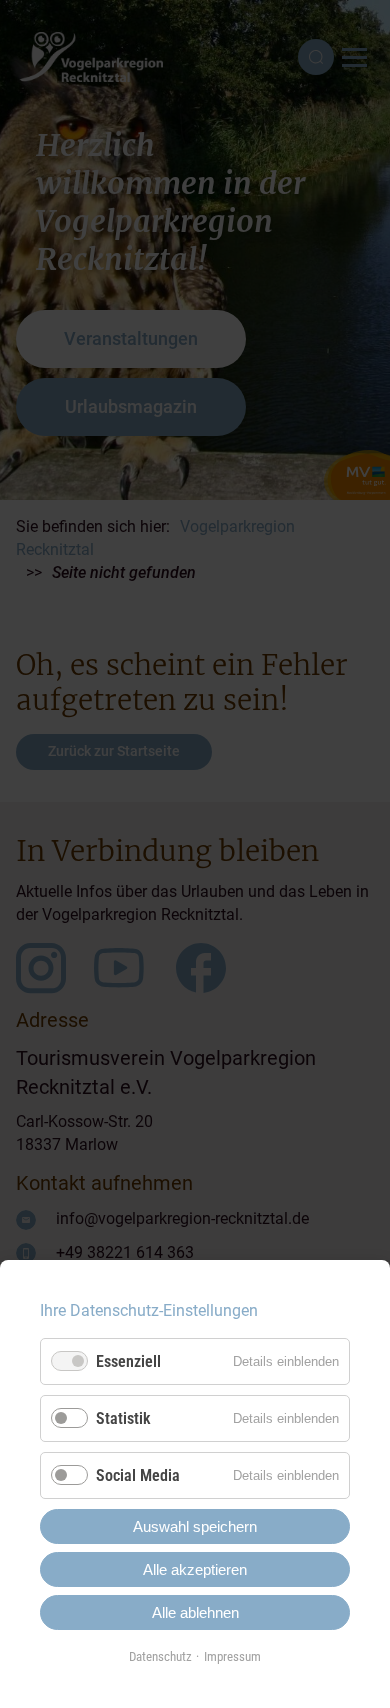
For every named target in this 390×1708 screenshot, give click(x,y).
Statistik (123, 1418)
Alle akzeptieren (195, 1569)
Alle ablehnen (195, 1612)
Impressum (232, 1656)
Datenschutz (160, 1656)
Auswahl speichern (195, 1526)
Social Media (138, 1475)
